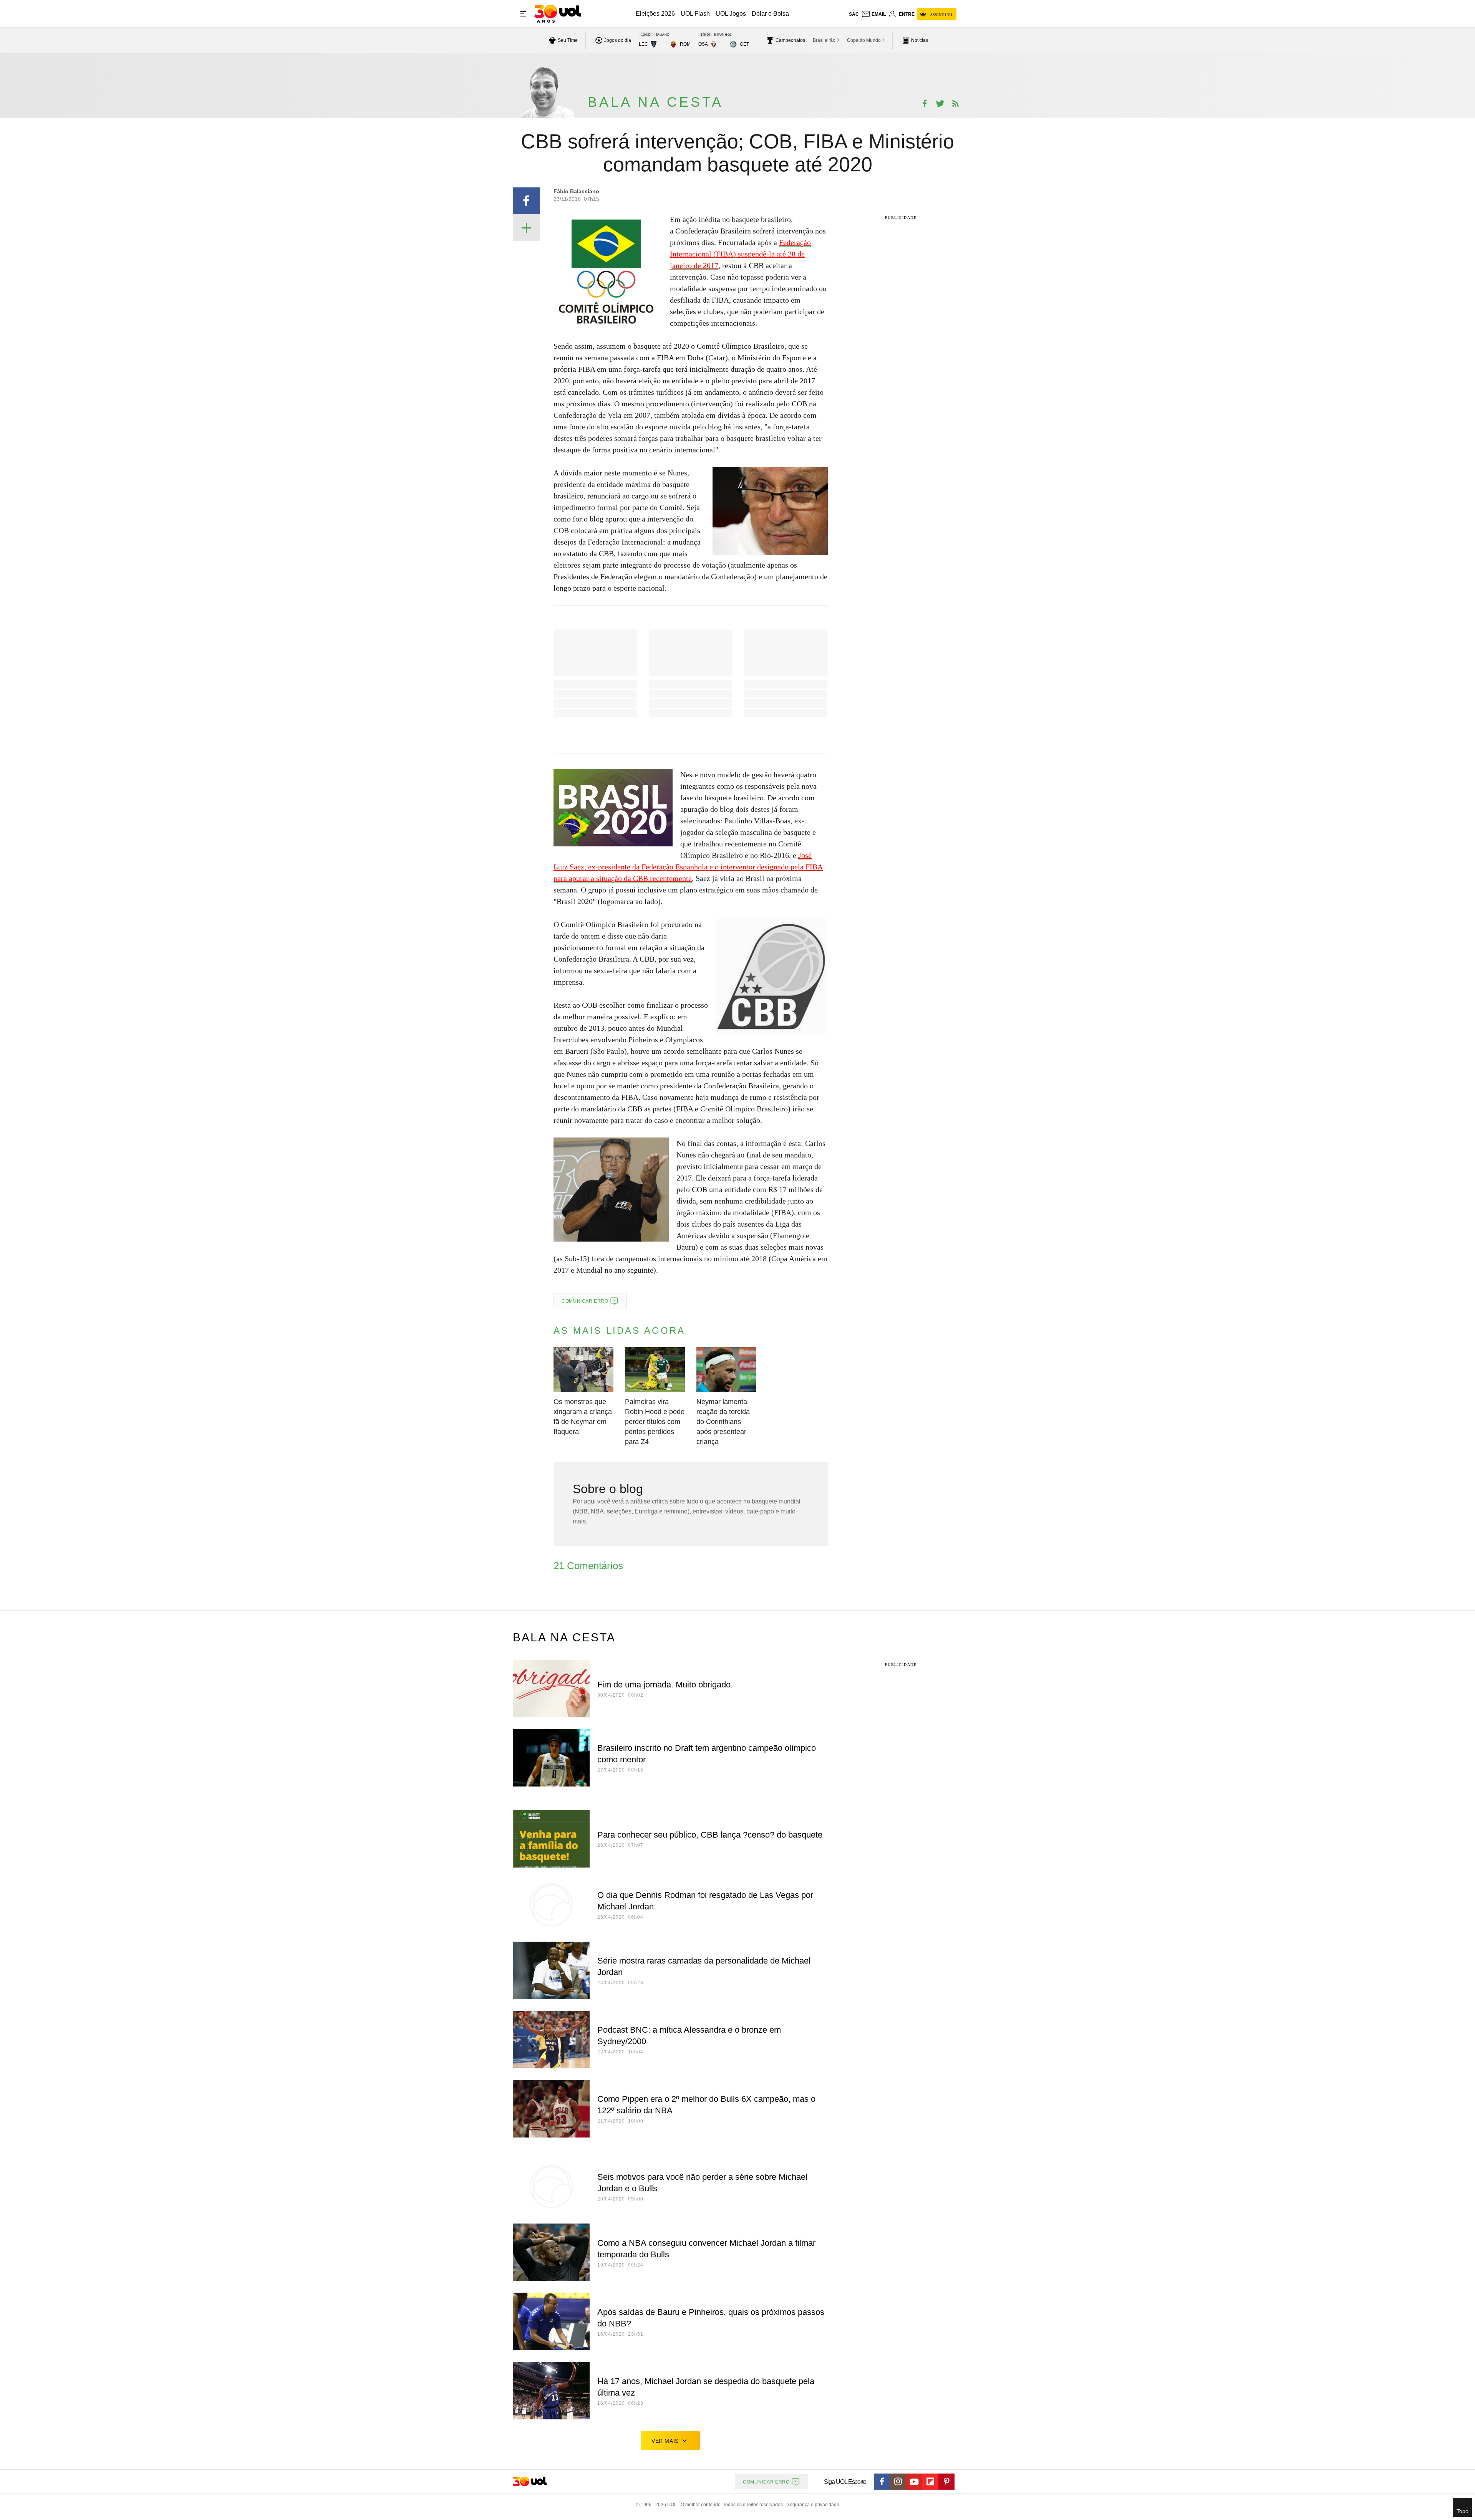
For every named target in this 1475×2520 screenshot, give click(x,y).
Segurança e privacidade (812, 2505)
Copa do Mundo (864, 40)
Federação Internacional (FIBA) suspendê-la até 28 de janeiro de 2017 (740, 254)
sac (854, 14)
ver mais (665, 2441)
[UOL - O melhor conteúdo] (558, 14)
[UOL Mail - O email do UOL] (873, 14)
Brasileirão (824, 40)
